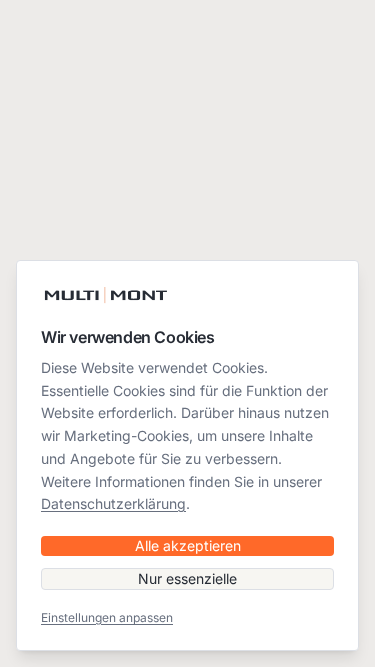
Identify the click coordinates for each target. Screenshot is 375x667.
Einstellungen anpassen (107, 617)
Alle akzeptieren (188, 545)
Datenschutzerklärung (113, 503)
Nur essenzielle (187, 578)
